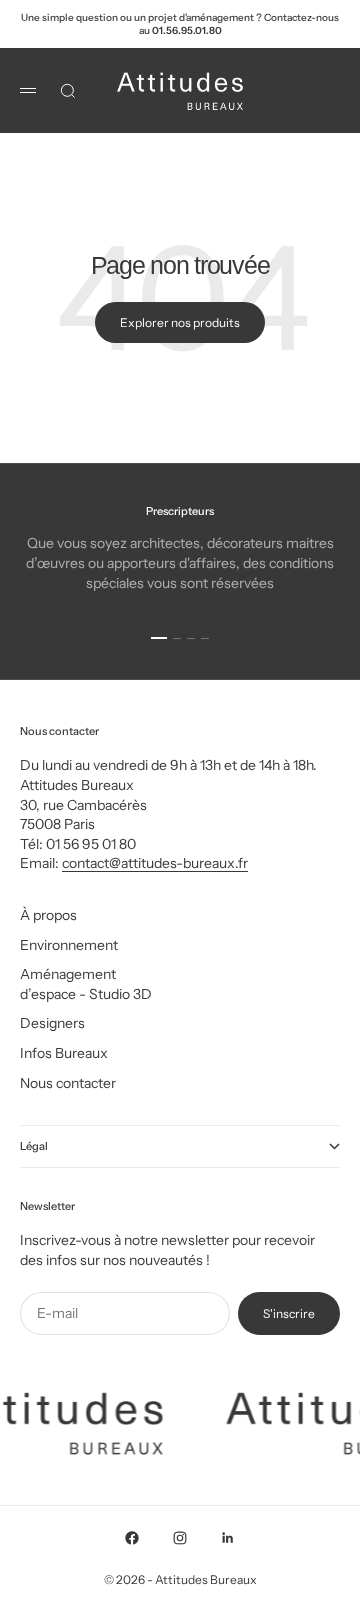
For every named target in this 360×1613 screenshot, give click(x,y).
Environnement (69, 945)
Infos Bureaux (64, 1053)
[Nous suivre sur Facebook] (132, 1538)
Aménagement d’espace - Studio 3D (86, 984)
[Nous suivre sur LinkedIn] (228, 1538)
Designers (52, 1023)
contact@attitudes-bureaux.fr (155, 863)
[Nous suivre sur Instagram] (180, 1538)
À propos (48, 915)
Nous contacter (68, 1083)
